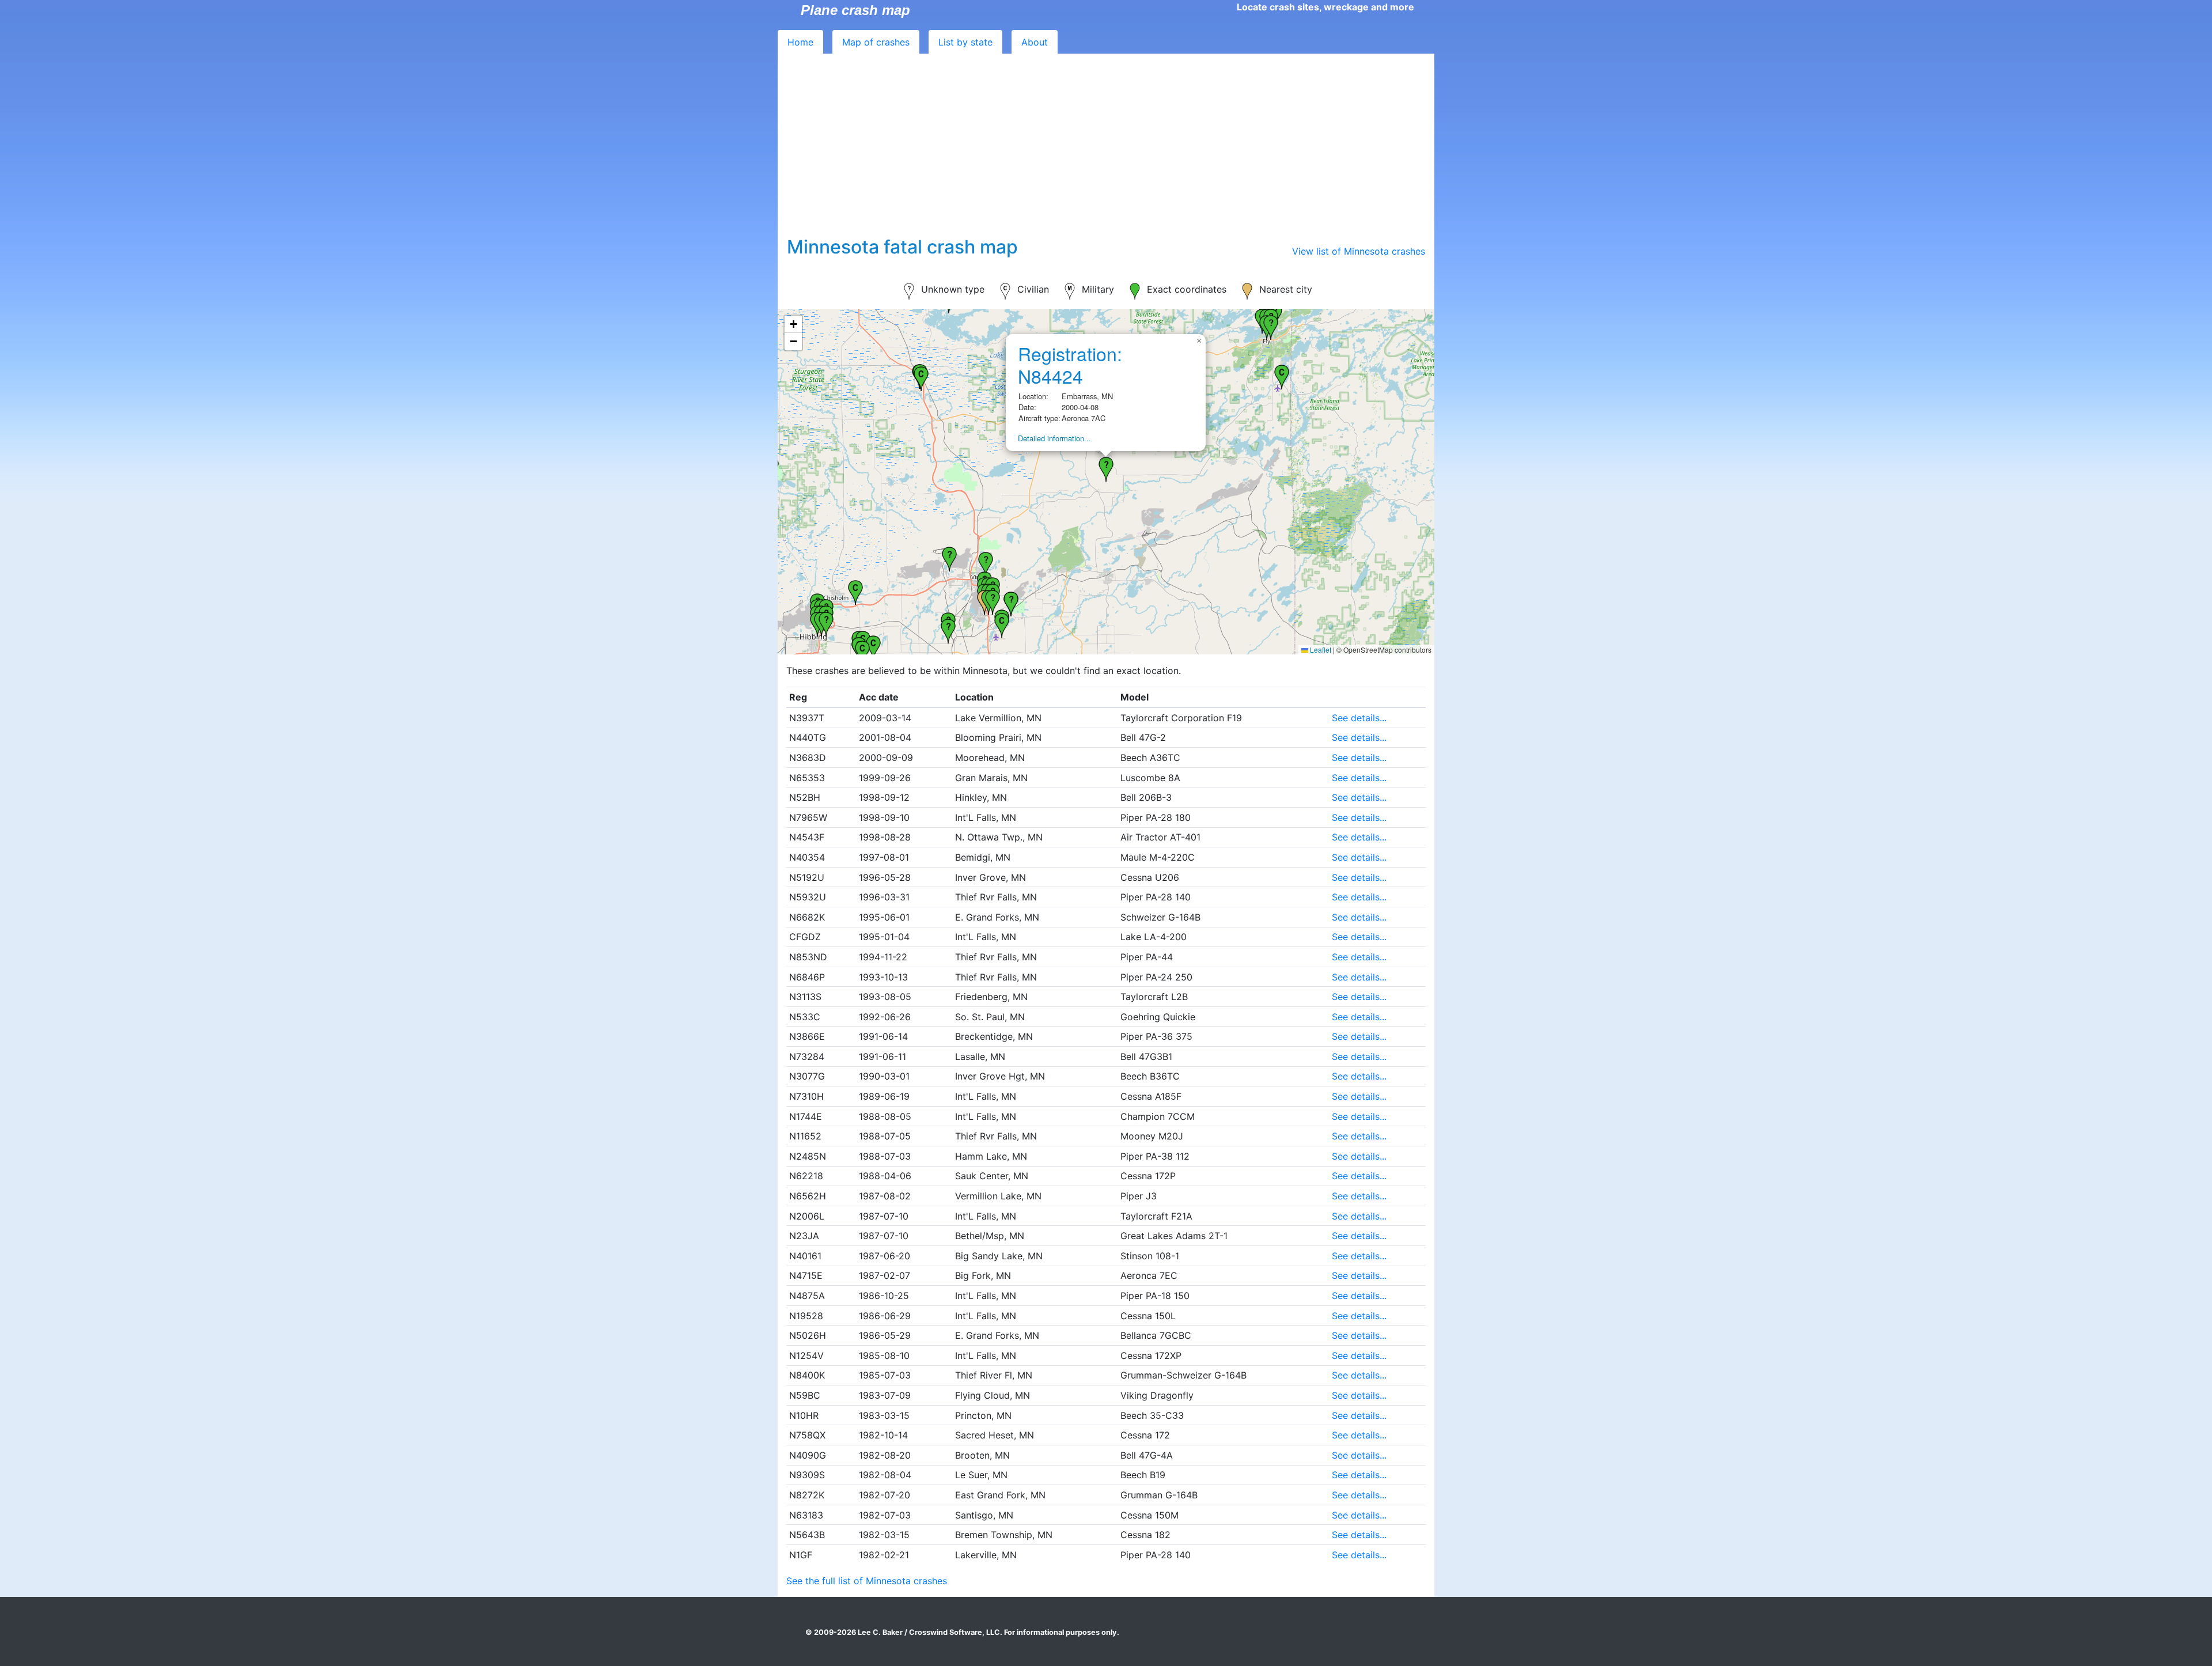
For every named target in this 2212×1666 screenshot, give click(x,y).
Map (876, 42)
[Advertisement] (1106, 150)
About (1035, 42)
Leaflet (1320, 650)
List (965, 42)
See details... (1359, 718)
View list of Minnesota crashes (1359, 251)
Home (800, 42)
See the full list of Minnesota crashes (867, 1581)
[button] (862, 652)
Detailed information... (1054, 438)
